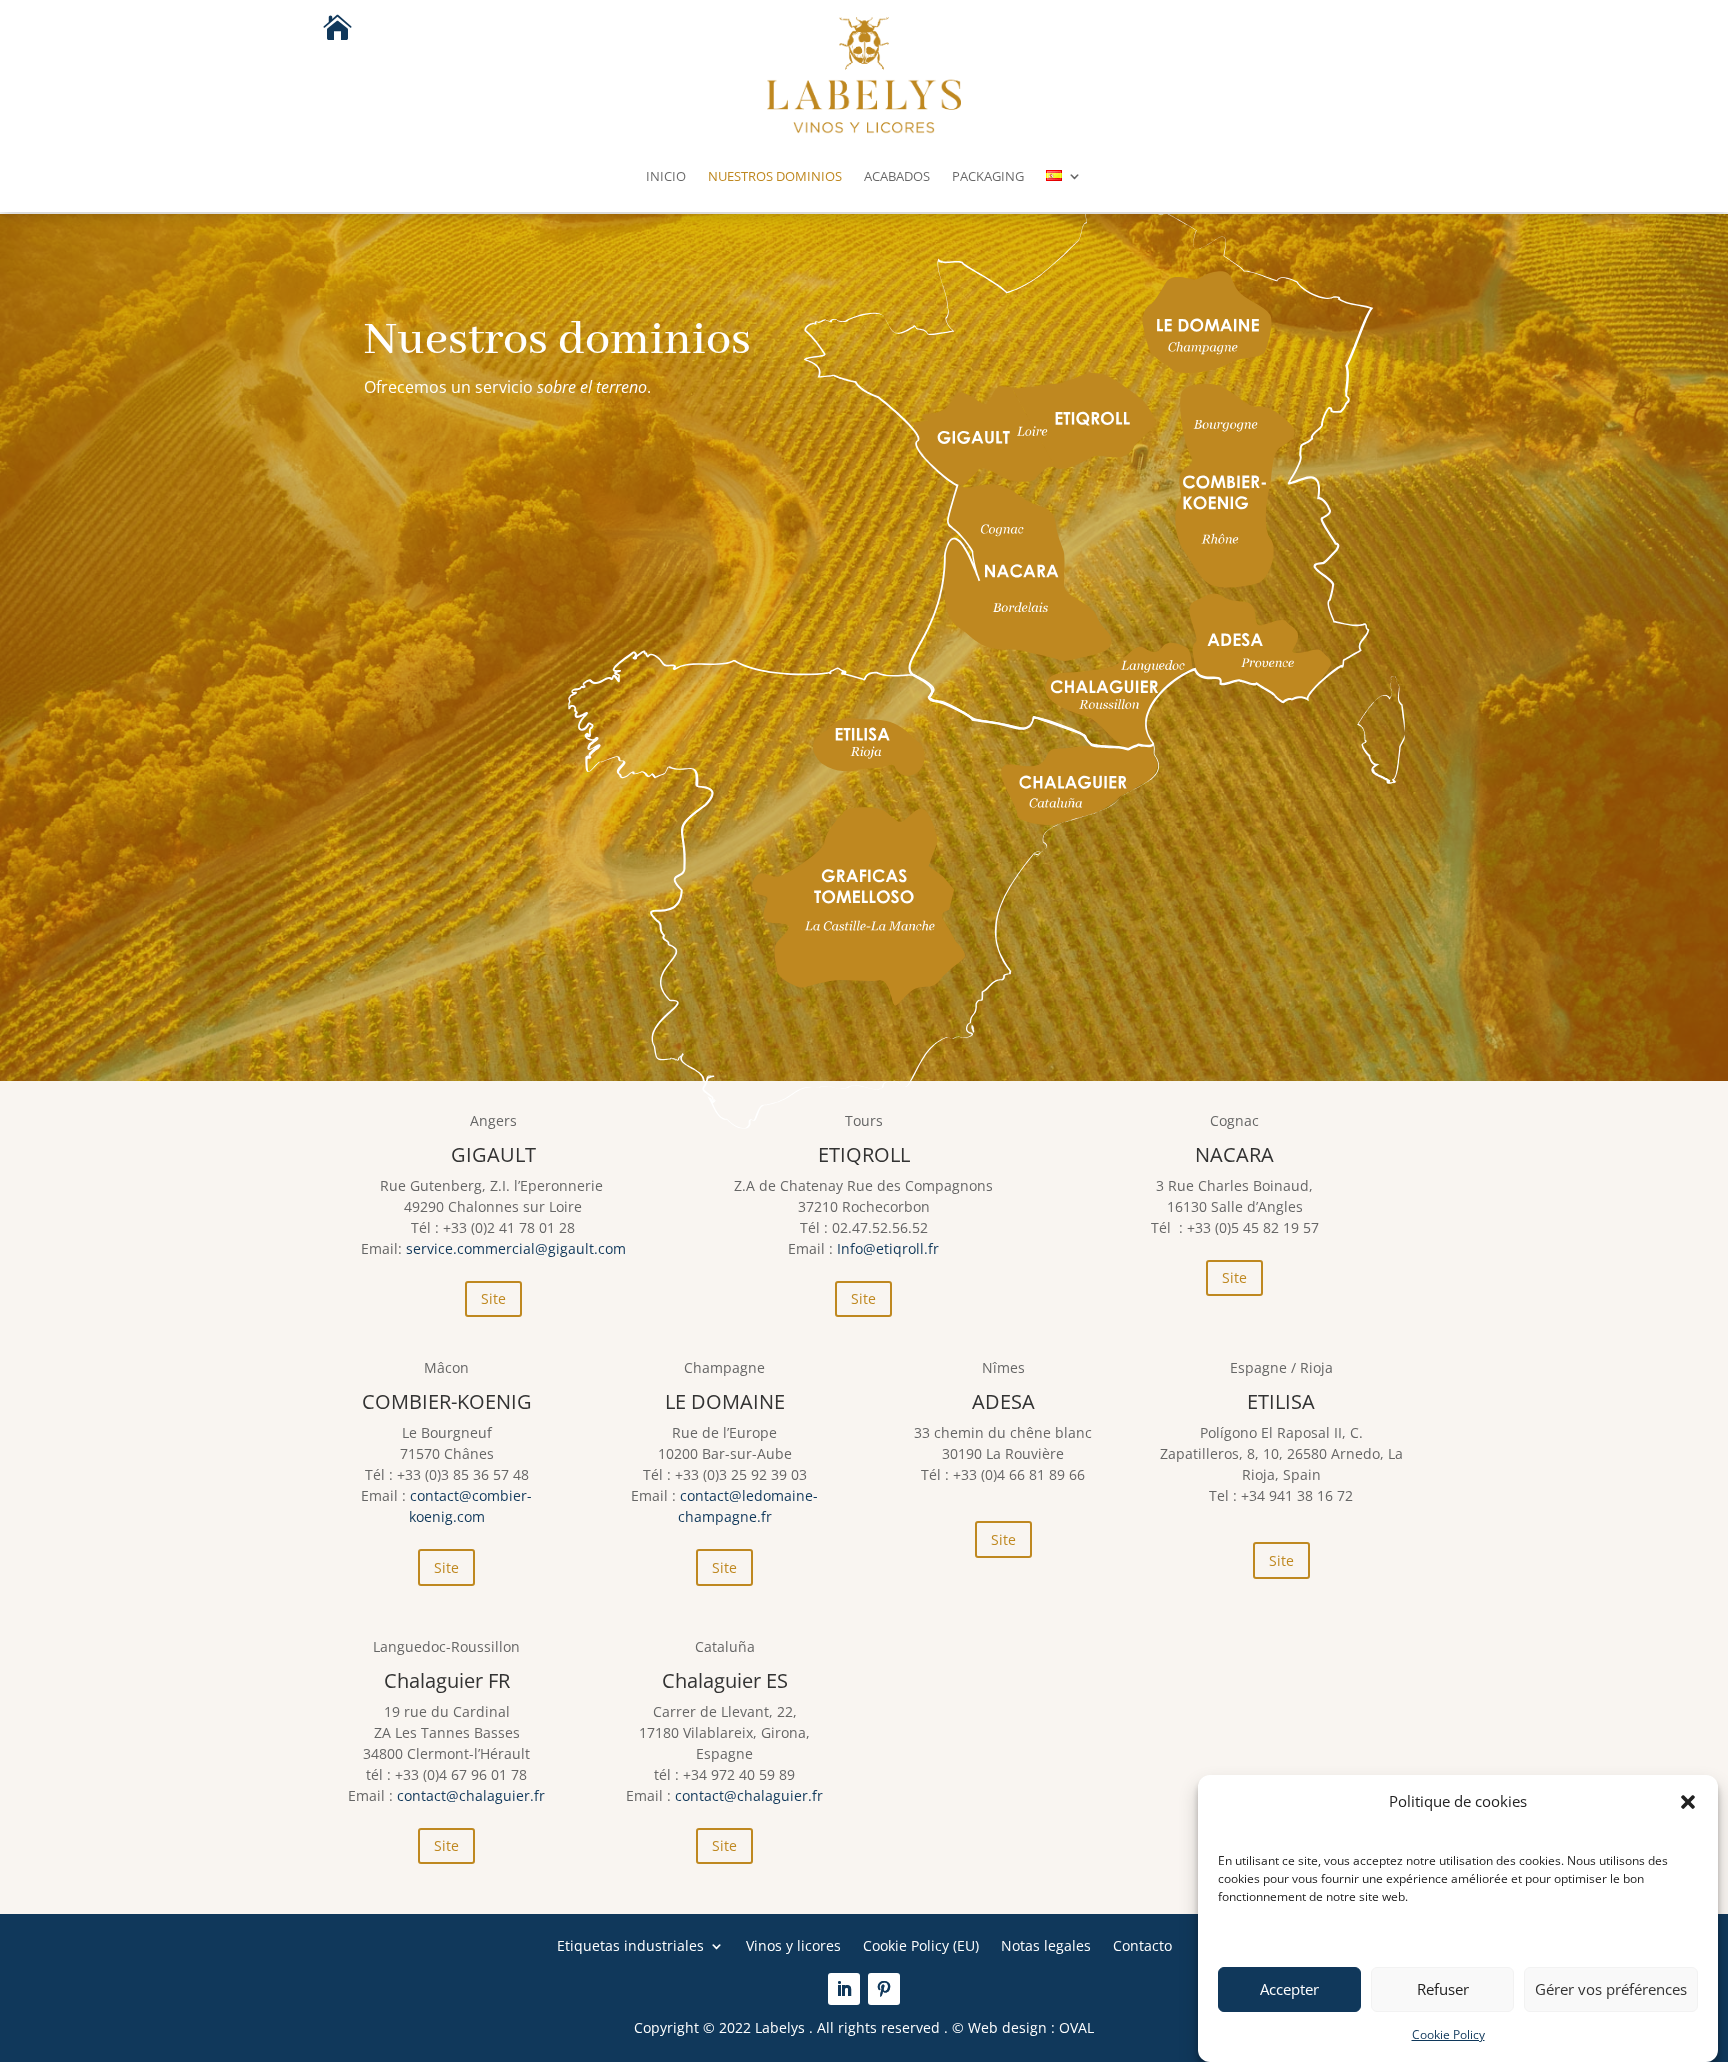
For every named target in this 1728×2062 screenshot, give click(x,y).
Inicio (666, 176)
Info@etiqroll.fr (888, 1248)
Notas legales (1046, 1944)
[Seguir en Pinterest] (884, 1989)
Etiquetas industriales (630, 1944)
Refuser (1443, 1990)
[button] (1688, 1802)
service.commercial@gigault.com (516, 1248)
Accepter (1289, 1990)
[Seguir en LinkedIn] (844, 1989)
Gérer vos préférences (1611, 1990)
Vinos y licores (793, 1944)
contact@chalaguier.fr (471, 1795)
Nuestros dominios (775, 176)
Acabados (897, 176)
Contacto (1142, 1944)
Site (493, 1298)
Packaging (988, 176)
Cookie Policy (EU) (921, 1944)
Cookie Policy (1448, 2034)
